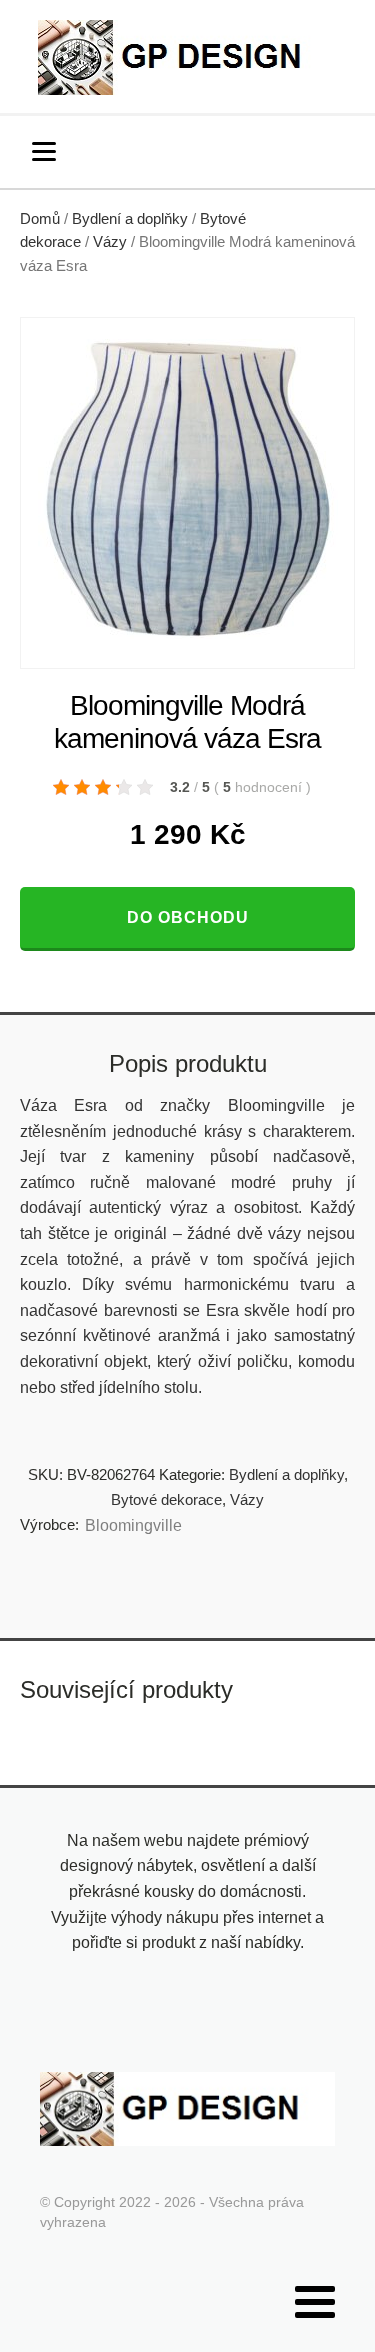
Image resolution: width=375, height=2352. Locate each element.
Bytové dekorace (166, 1499)
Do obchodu (188, 917)
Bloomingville (133, 1525)
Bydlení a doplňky (130, 219)
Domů (40, 219)
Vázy (110, 242)
